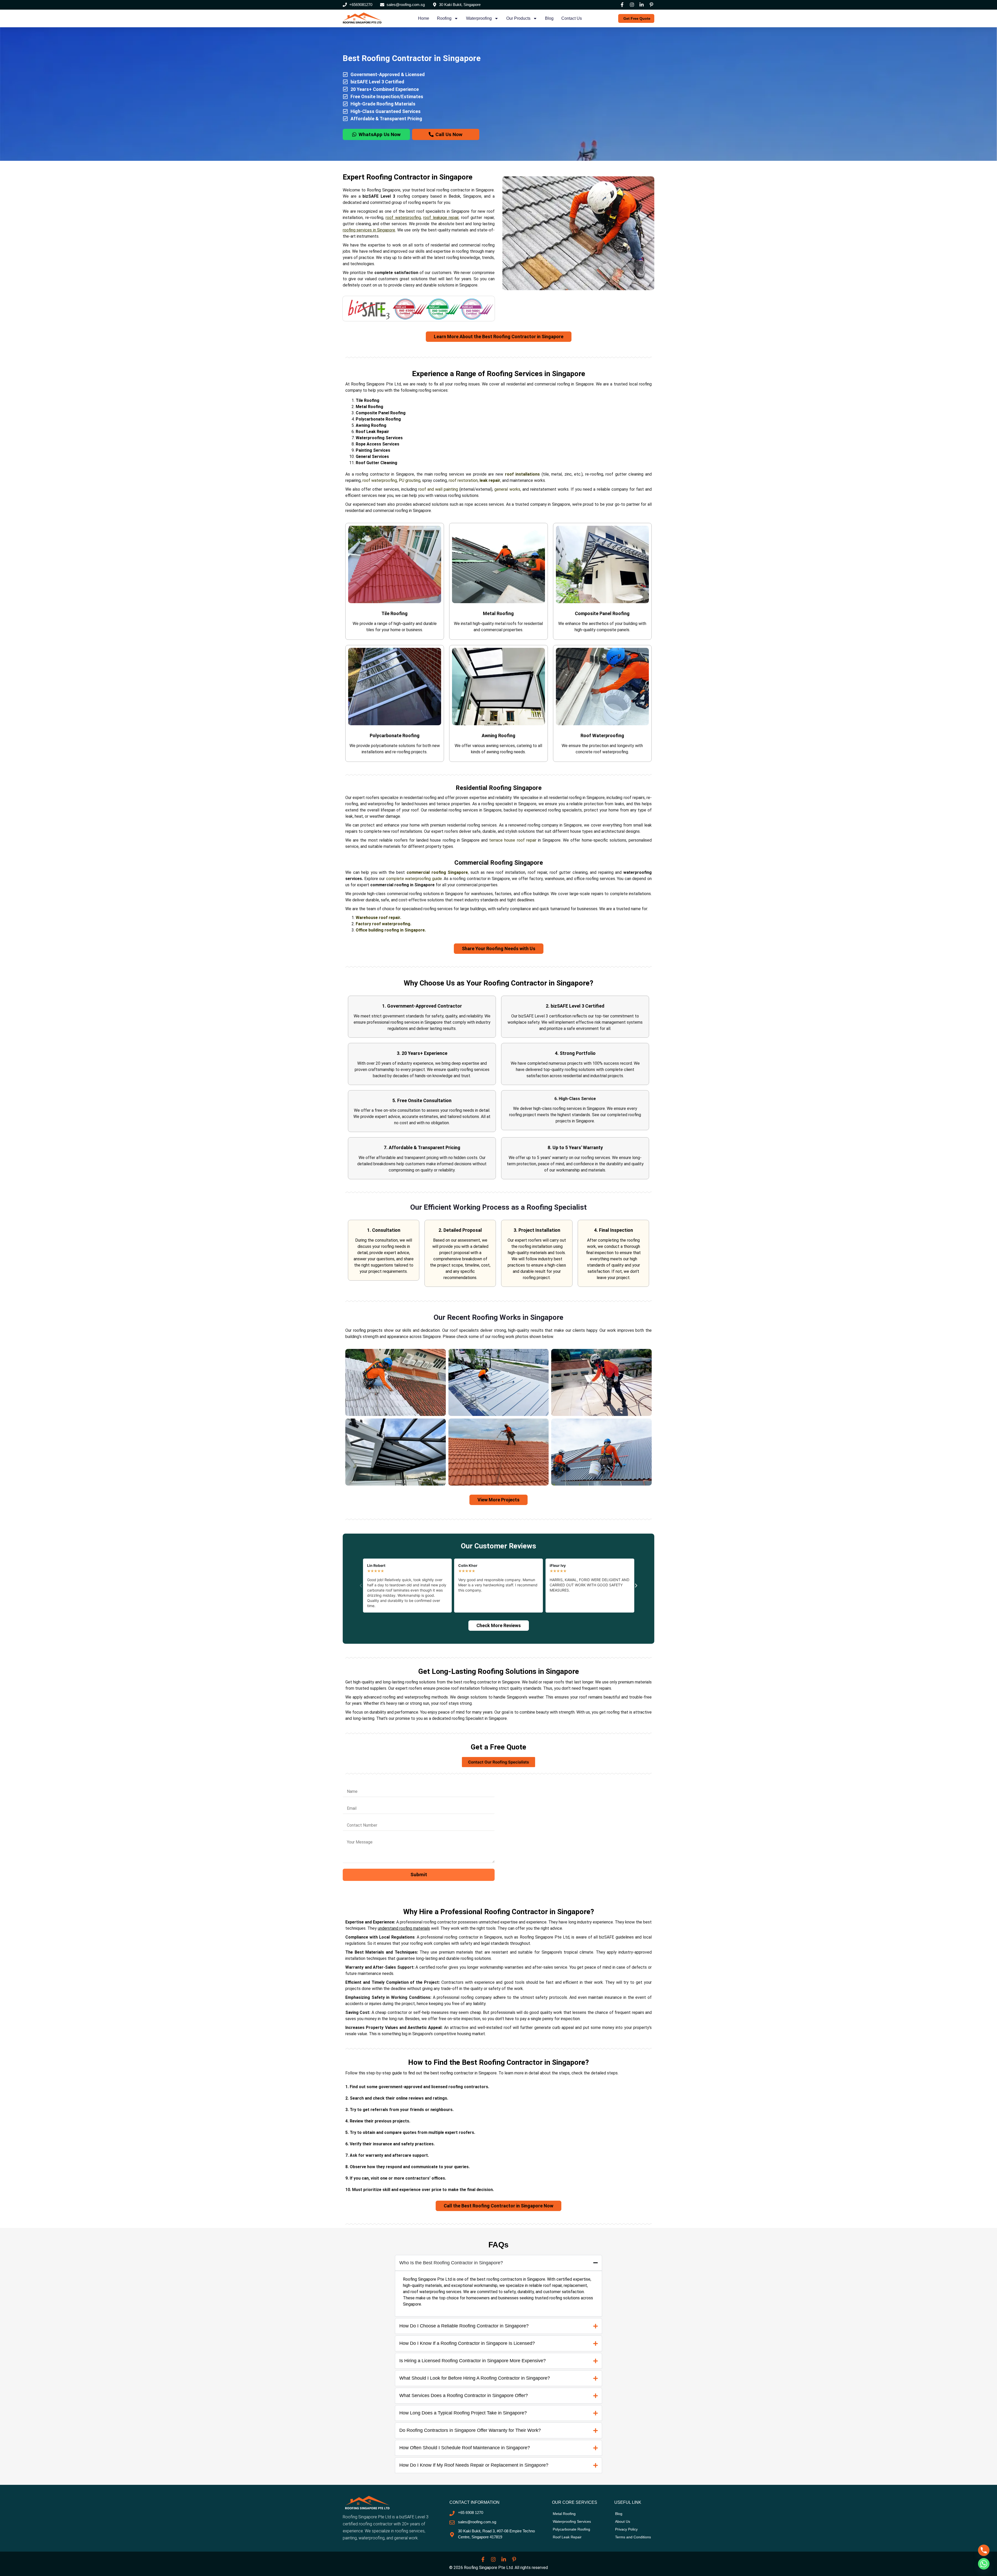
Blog (549, 18)
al (506, 489)
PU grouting (410, 480)
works (514, 489)
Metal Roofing (369, 407)
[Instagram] (632, 5)
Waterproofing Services (379, 438)
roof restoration (463, 480)
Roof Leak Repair (372, 432)
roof (366, 480)
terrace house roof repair (513, 840)
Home (424, 18)
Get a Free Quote (498, 1747)
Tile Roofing (368, 400)
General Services (372, 457)
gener (500, 489)
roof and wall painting (438, 489)
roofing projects (368, 1330)
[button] (361, 1586)
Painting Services (373, 450)
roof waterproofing (403, 218)
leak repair (490, 480)
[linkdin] (642, 5)
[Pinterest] (652, 5)
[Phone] (984, 2550)
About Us (623, 2521)
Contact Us (572, 18)
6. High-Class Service (575, 1098)
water (376, 480)
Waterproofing (479, 18)
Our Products (518, 18)
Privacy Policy (626, 2529)
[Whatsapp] (984, 2564)
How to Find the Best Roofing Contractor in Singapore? (498, 2062)
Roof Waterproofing (602, 735)
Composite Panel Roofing (381, 413)
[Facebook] (622, 5)
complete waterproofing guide (414, 879)
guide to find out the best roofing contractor (433, 2073)
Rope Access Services (378, 444)
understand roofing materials (404, 1928)
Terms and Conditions (633, 2537)
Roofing (444, 18)
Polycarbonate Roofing (378, 419)
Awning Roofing (371, 425)
